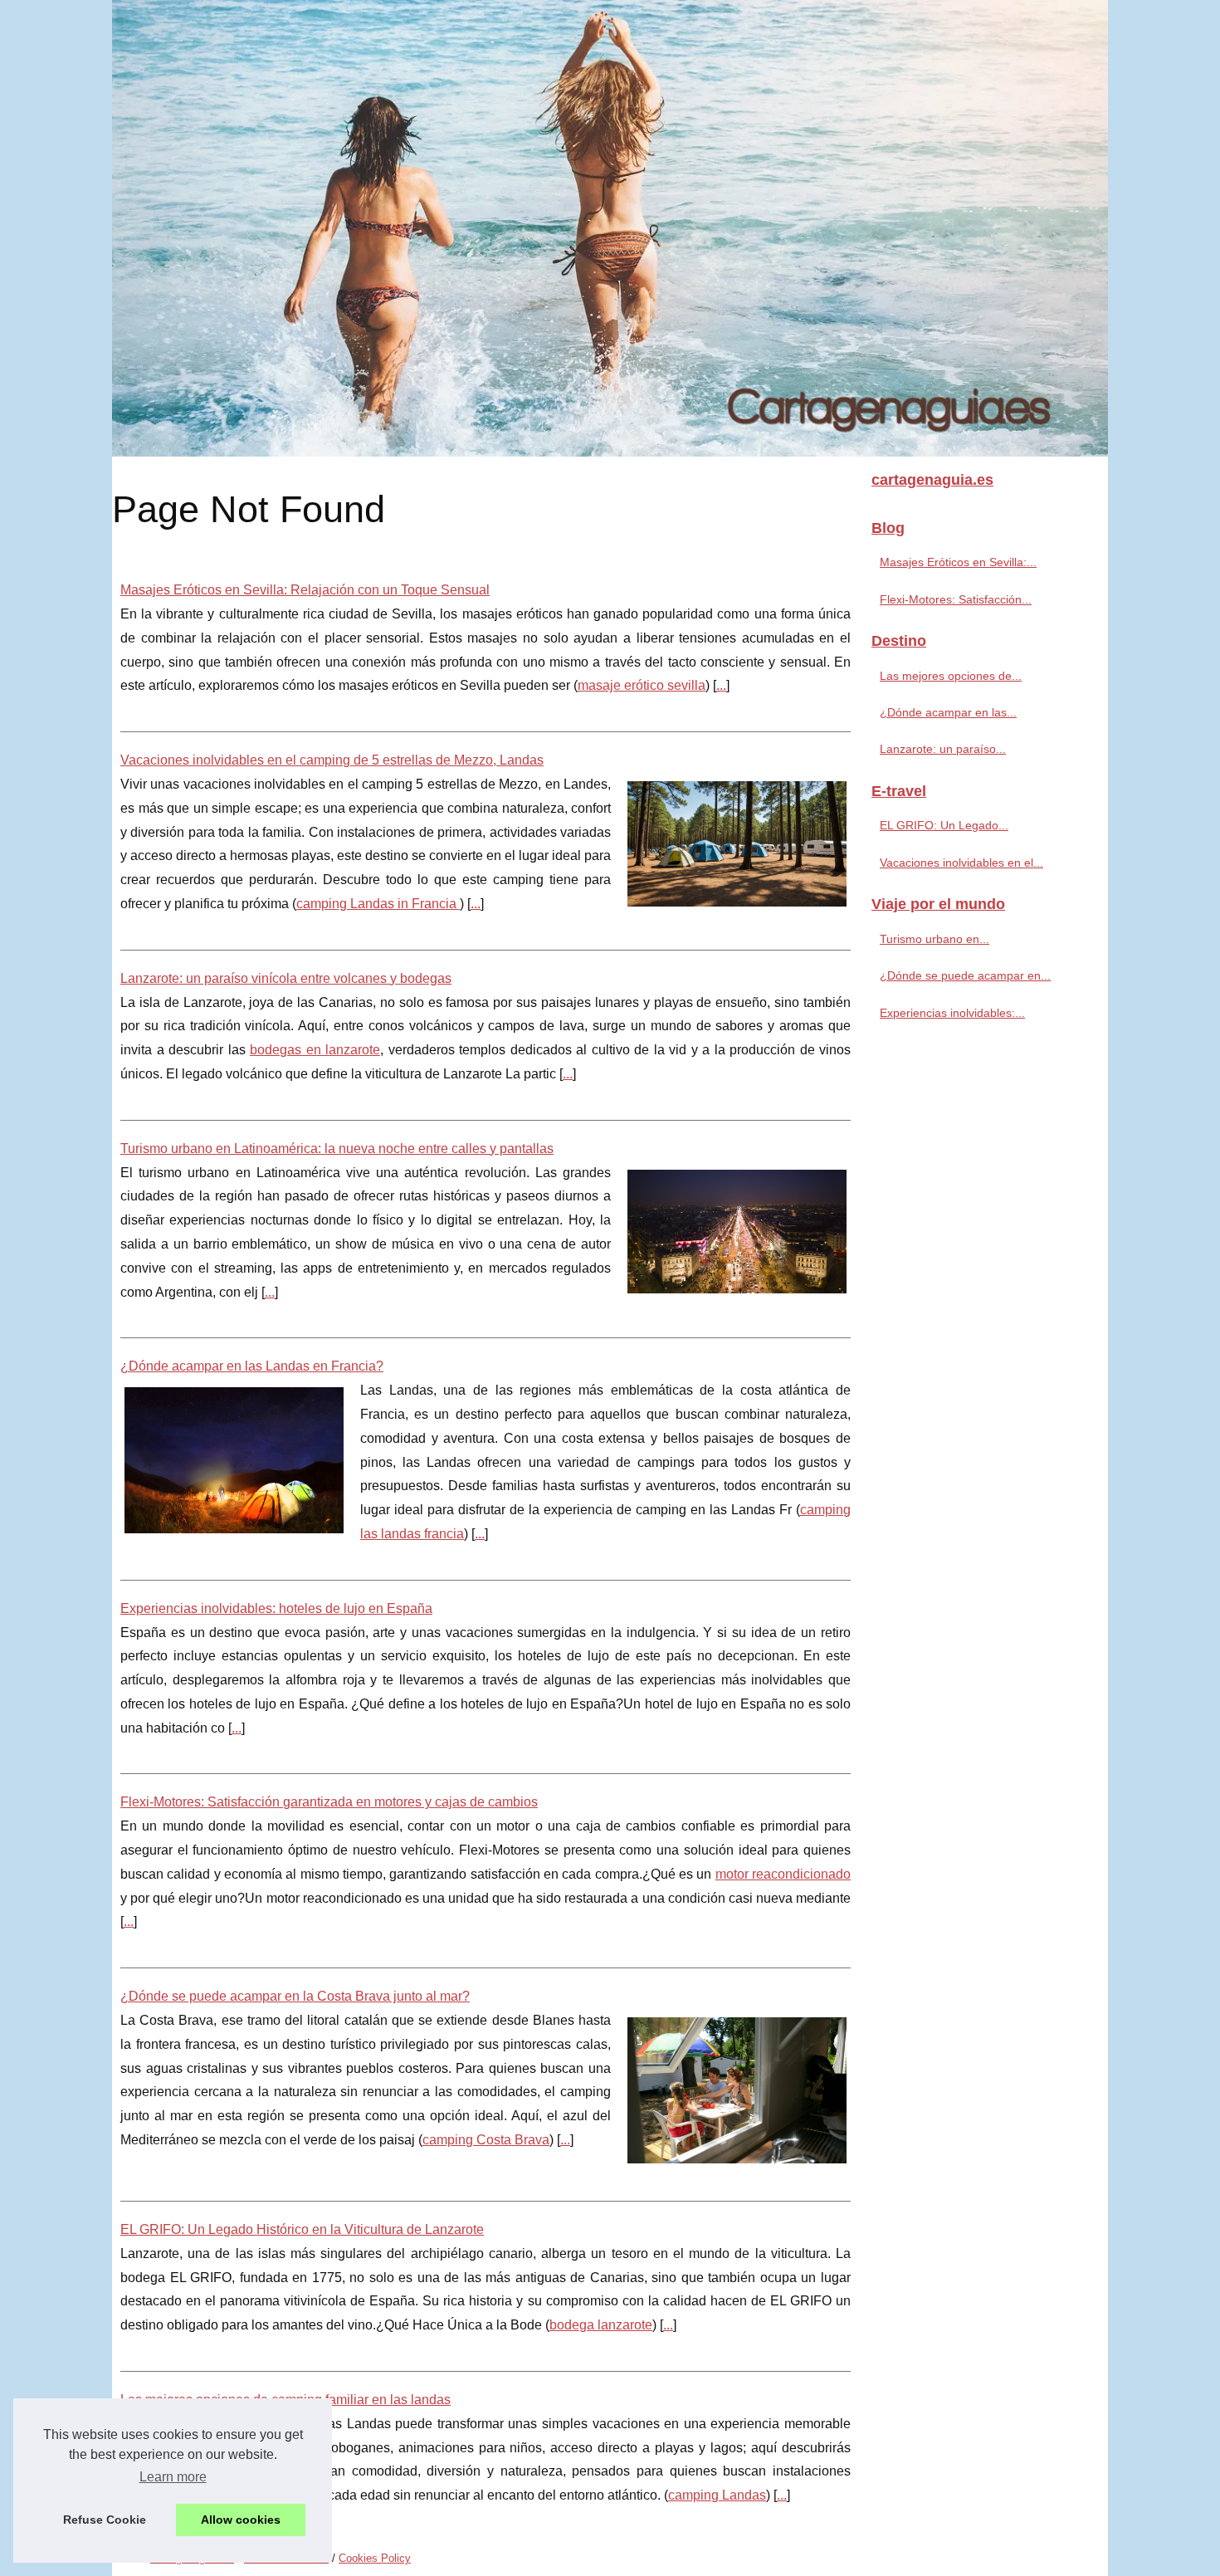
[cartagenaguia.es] (610, 228)
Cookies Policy (375, 2558)
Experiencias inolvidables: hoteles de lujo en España (276, 1608)
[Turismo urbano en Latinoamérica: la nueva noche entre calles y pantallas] (737, 1229)
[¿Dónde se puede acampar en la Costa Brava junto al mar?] (737, 2088)
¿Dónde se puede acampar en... (965, 975)
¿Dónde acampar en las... (948, 712)
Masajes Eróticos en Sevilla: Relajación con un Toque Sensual (305, 590)
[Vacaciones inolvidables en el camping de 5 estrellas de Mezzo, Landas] (737, 842)
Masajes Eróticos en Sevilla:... (958, 562)
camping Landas (717, 2495)
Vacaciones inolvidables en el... (961, 863)
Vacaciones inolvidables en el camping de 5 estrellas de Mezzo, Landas (332, 760)
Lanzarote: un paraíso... (943, 749)
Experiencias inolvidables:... (952, 1013)
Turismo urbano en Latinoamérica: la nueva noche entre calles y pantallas (337, 1149)
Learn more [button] (173, 2477)
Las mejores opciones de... (951, 676)
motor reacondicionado (783, 1874)
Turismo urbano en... (935, 939)
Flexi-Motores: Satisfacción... (956, 599)
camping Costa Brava (486, 2140)
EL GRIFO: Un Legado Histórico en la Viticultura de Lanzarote (302, 2229)
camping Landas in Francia (378, 904)
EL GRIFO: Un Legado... (944, 825)
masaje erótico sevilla (642, 685)
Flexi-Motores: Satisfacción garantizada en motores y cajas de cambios (329, 1802)
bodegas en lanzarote (315, 1050)
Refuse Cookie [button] (105, 2520)
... (721, 685)
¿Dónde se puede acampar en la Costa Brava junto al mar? (295, 1996)
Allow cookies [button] (241, 2520)
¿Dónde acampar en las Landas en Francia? (252, 1366)
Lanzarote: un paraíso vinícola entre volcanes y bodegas (286, 978)
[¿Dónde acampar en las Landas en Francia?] (234, 1458)
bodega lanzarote (601, 2325)
